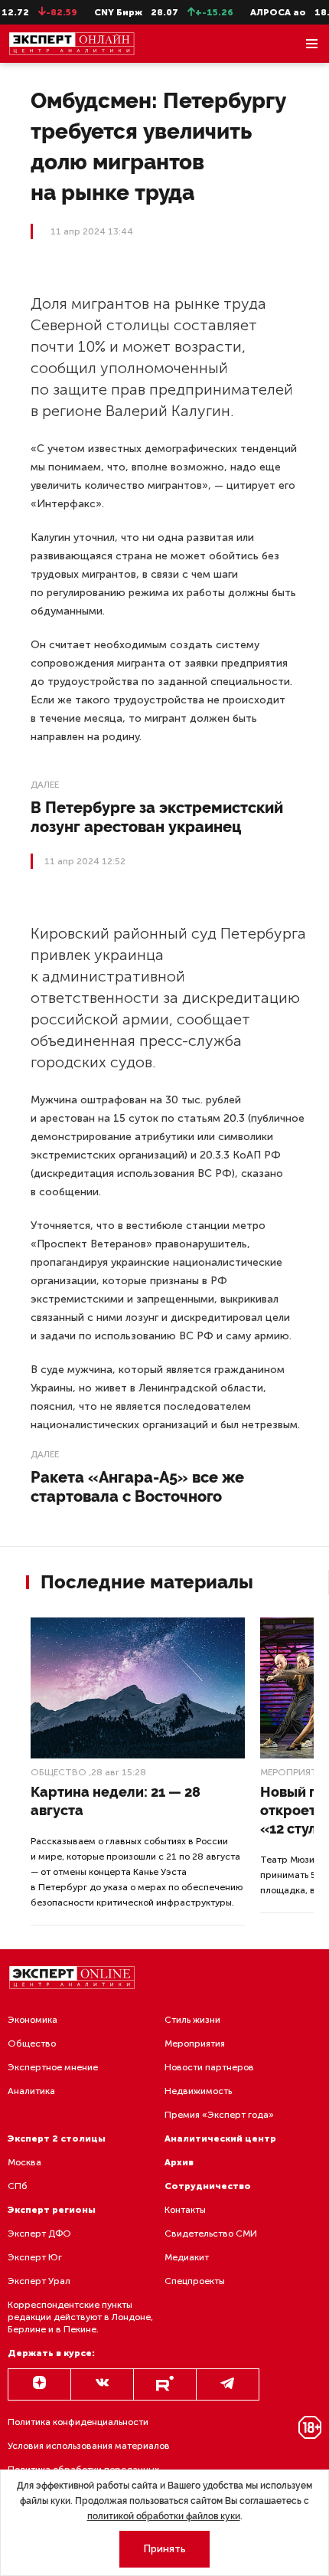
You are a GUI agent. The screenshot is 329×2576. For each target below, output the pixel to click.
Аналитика (31, 2091)
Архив (179, 2162)
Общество (59, 1772)
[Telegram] (228, 2384)
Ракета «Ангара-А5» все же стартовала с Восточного (137, 1487)
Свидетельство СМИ (211, 2234)
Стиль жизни (192, 2020)
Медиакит (187, 2257)
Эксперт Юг (35, 2257)
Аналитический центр (220, 2138)
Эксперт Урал (39, 2281)
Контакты (185, 2210)
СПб (18, 2186)
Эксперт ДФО (39, 2234)
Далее (45, 785)
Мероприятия (195, 2043)
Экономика (33, 2020)
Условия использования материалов (89, 2446)
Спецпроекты (195, 2281)
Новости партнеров (209, 2067)
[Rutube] (165, 2384)
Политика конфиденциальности (78, 2422)
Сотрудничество (208, 2186)
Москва (24, 2162)
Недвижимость (198, 2091)
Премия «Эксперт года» (219, 2115)
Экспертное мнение (53, 2067)
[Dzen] (39, 2384)
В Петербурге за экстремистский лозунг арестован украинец (157, 817)
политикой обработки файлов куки (164, 2516)
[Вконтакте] (102, 2384)
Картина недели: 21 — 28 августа (116, 1801)
